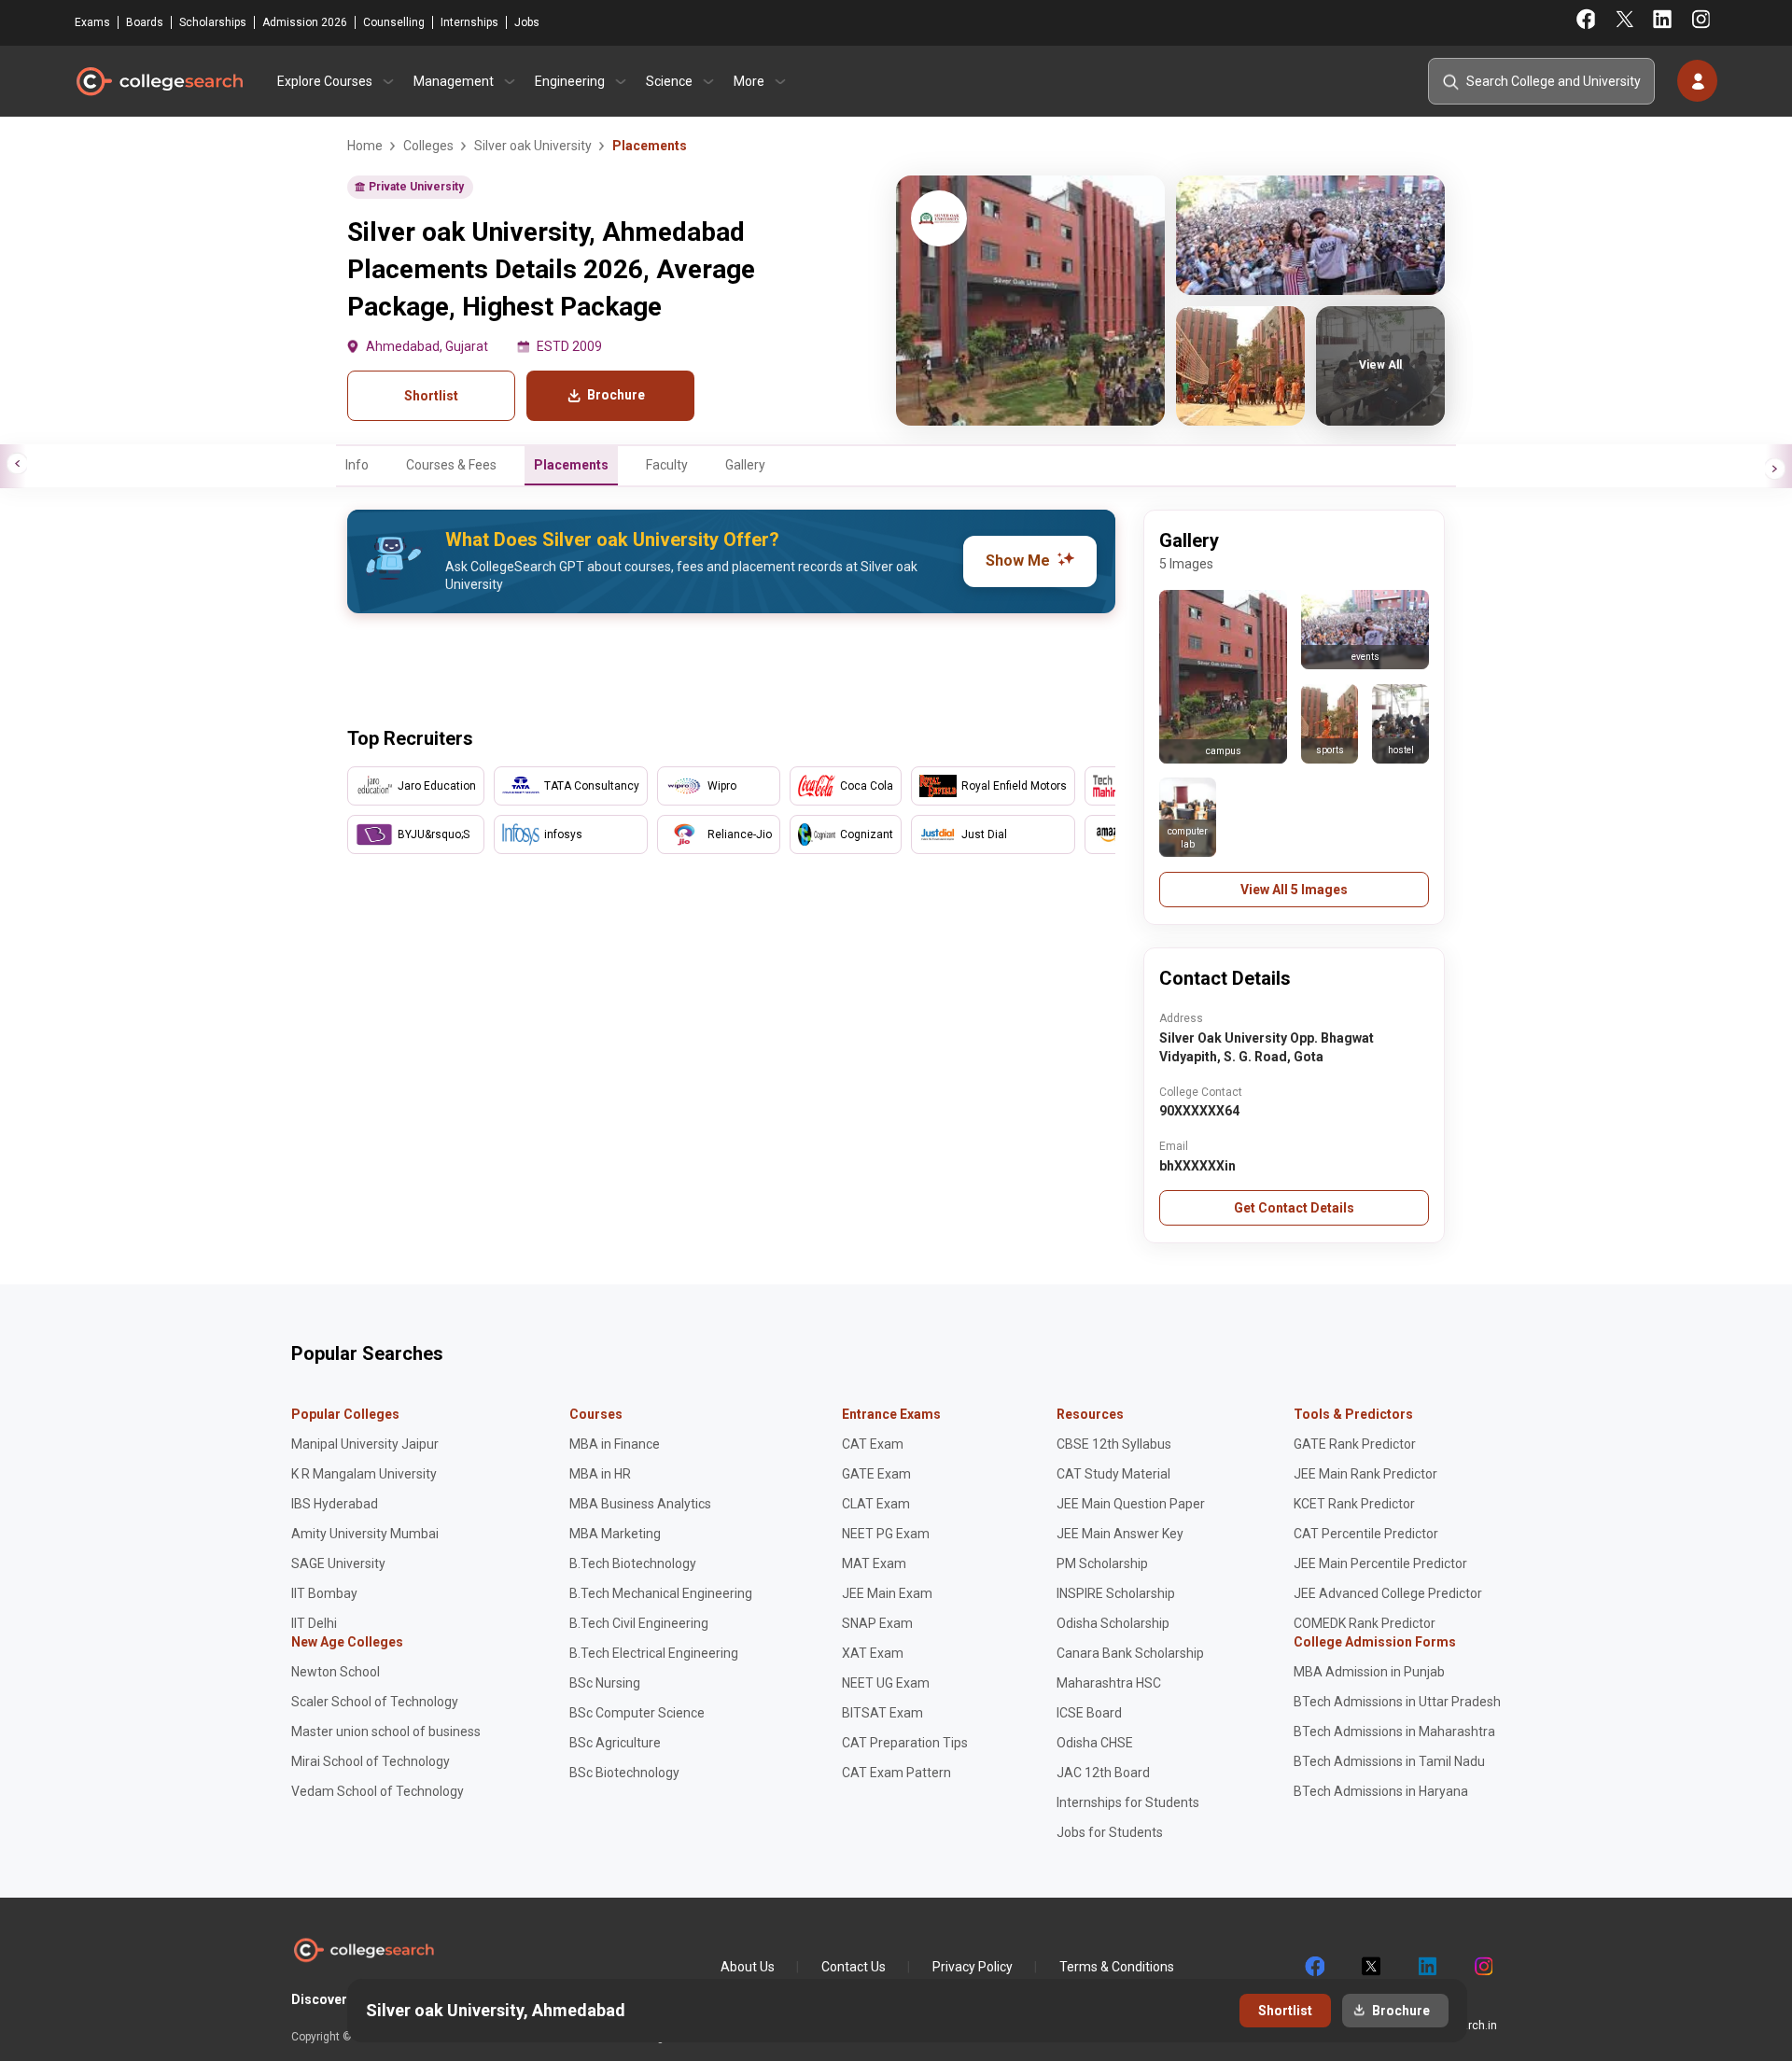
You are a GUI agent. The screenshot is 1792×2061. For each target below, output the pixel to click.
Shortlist (431, 396)
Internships (469, 22)
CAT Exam (873, 1444)
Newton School (336, 1672)
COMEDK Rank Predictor (1365, 1623)
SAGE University (338, 1563)
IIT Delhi (314, 1623)
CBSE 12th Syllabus (1114, 1444)
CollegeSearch (159, 81)
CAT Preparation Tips (905, 1743)
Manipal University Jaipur (365, 1444)
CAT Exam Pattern (896, 1773)
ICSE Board (1089, 1713)
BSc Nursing (605, 1683)
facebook (1314, 1967)
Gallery (745, 465)
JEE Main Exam (887, 1593)
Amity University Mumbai (365, 1534)
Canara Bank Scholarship (1130, 1653)
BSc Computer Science (637, 1713)
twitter (1370, 1967)
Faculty (667, 465)
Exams (92, 22)
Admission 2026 (305, 22)
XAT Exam (873, 1653)
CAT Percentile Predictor (1366, 1534)
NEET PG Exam (886, 1534)
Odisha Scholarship (1113, 1623)
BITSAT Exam (882, 1713)
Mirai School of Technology (371, 1761)
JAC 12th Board (1103, 1773)
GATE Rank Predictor (1355, 1444)
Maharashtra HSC (1109, 1683)
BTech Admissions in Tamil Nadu (1389, 1761)
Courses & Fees (451, 465)
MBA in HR (600, 1474)
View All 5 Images (1294, 890)
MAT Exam (874, 1563)
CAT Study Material (1113, 1474)
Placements (571, 465)
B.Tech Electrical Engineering (654, 1653)
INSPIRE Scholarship (1116, 1593)
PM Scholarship (1102, 1563)
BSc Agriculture (615, 1743)
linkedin (1426, 1967)
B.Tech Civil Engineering (639, 1623)
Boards (145, 22)
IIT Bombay (324, 1593)
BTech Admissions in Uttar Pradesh (1397, 1702)
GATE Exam (876, 1474)
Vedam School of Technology (378, 1791)
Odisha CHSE (1095, 1743)
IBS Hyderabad (335, 1504)
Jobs (527, 22)
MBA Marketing (615, 1534)
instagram (1482, 1967)
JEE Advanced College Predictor (1388, 1593)
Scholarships (213, 22)
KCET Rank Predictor (1354, 1504)
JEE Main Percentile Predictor (1380, 1563)
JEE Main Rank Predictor (1365, 1474)
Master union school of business (386, 1732)
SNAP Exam (877, 1623)
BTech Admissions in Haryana (1381, 1791)
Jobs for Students (1110, 1832)
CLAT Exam (876, 1504)
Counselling (394, 22)
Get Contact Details (1294, 1208)
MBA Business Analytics (640, 1504)
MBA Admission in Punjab (1369, 1672)
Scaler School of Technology (375, 1702)
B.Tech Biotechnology (633, 1563)
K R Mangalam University (364, 1474)
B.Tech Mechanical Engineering (661, 1593)
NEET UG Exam (886, 1683)
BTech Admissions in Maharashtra (1394, 1732)
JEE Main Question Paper (1131, 1504)
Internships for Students (1128, 1802)
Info (357, 465)
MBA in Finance (615, 1444)
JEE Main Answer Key (1120, 1534)
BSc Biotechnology (624, 1773)
